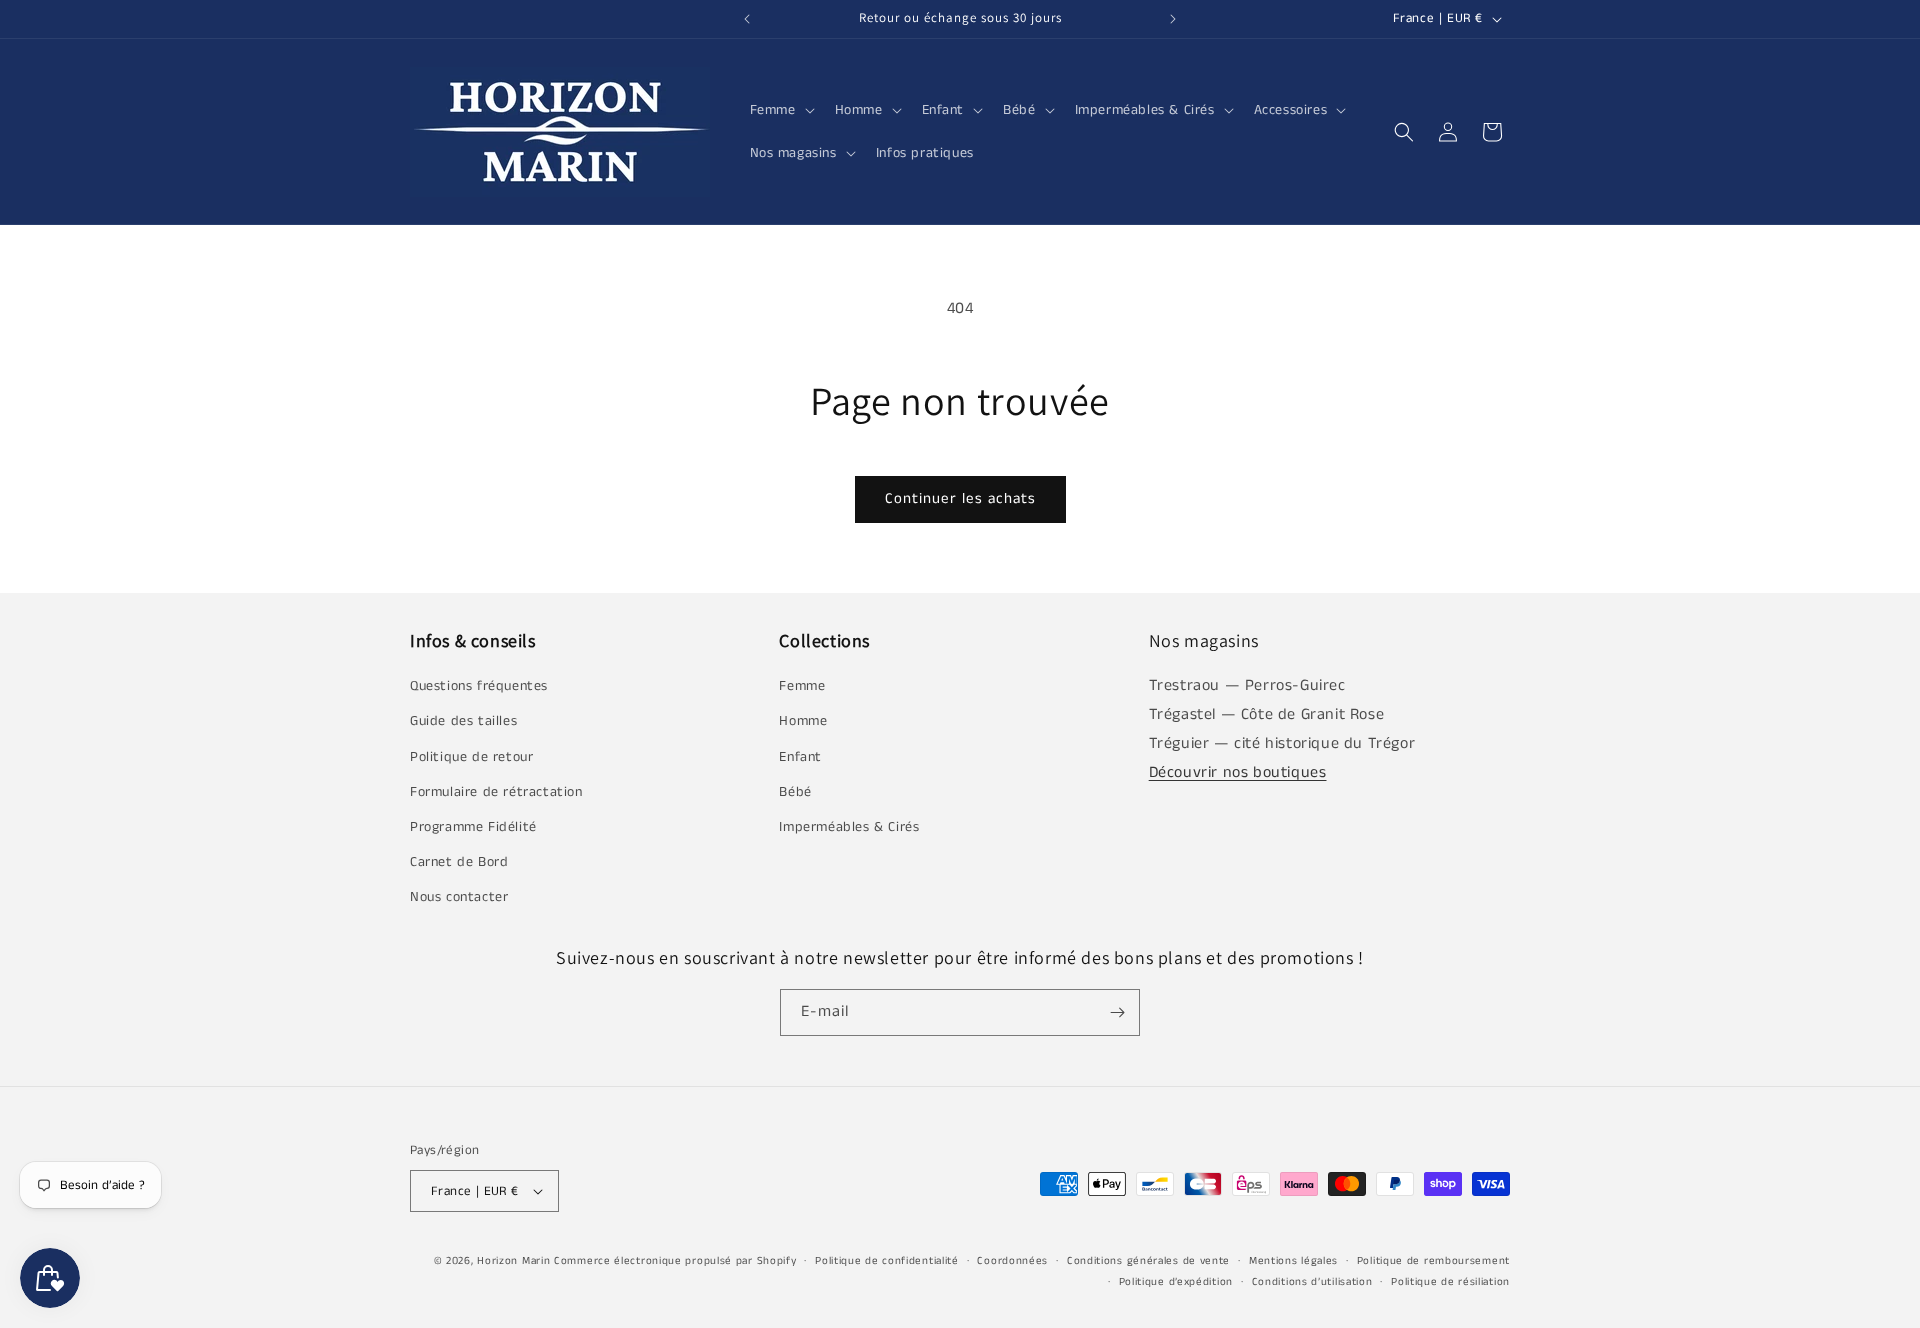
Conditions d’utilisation (1312, 1282)
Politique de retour (471, 757)
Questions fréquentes (479, 686)
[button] (780, 110)
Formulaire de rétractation (496, 792)
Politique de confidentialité (887, 1261)
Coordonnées (1012, 1261)
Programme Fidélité (473, 827)
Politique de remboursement (1433, 1261)
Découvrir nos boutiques (1238, 772)
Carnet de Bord (459, 862)
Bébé (795, 792)
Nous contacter (459, 897)
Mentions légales (1293, 1261)
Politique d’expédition (1176, 1282)
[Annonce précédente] (747, 19)
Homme (803, 721)
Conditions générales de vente (1148, 1261)
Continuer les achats (960, 498)
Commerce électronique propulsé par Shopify (675, 1261)
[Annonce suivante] (1173, 19)
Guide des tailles (463, 721)
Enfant (800, 757)
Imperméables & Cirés (849, 827)
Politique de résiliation (1450, 1282)
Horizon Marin (513, 1261)
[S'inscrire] (1117, 1012)
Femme (802, 686)
